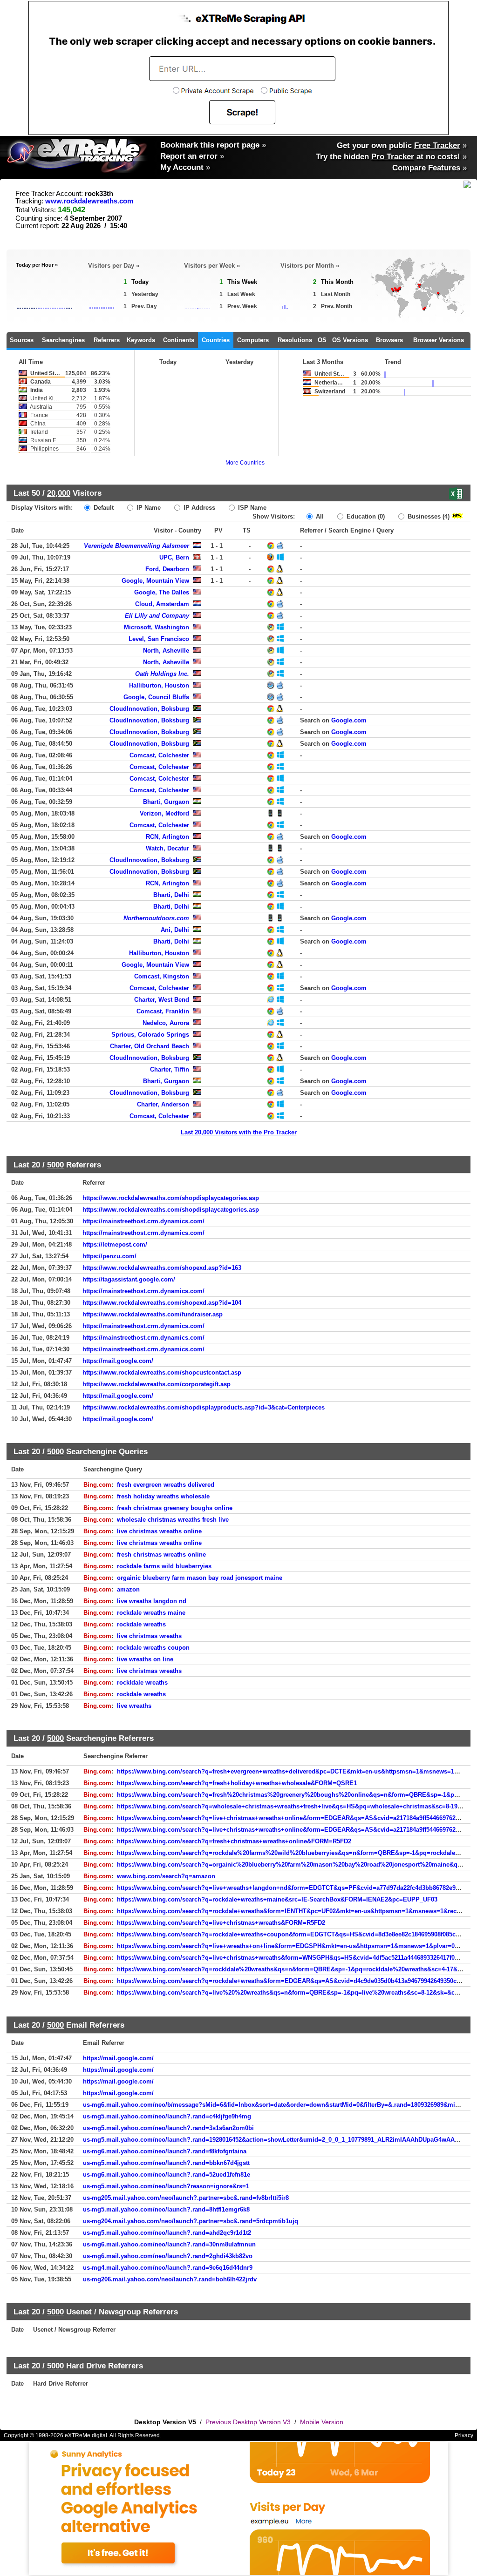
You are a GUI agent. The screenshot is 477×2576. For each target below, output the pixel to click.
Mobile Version (322, 2422)
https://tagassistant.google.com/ (129, 1279)
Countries (216, 340)
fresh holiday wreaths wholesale (163, 1496)
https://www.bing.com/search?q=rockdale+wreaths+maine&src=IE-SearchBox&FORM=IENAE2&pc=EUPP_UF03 (277, 1899)
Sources (22, 340)
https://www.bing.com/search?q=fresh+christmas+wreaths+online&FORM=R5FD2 (234, 1841)
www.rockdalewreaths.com (89, 201)
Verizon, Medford (164, 813)
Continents (179, 340)
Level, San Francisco (159, 639)
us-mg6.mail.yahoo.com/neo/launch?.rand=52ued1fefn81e (167, 2175)
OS (322, 340)
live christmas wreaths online (159, 1531)
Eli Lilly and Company (157, 616)
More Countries (245, 463)
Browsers (389, 340)
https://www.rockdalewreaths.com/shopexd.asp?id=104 (162, 1303)
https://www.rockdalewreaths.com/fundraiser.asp (153, 1314)
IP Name (148, 508)
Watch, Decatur (167, 848)
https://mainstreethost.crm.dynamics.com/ (143, 1221)
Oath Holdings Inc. (162, 674)
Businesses (428, 516)
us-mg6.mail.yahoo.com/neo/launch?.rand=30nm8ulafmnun (169, 2244)
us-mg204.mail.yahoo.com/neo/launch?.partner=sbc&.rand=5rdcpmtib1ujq (191, 2221)
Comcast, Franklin (163, 1011)
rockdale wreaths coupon (153, 1648)
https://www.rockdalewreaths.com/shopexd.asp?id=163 (162, 1268)
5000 (55, 1165)
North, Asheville (166, 651)
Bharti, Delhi (171, 895)
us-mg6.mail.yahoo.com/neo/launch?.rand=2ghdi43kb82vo (168, 2256)
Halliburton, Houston (159, 685)
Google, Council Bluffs (156, 697)
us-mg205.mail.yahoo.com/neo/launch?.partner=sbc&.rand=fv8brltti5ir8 (186, 2198)
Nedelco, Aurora (166, 1023)
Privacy (464, 2435)
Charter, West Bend (162, 1000)
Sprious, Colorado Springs (150, 1035)
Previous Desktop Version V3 (248, 2422)
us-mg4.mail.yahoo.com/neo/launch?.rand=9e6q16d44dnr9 (168, 2268)
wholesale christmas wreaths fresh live (173, 1520)
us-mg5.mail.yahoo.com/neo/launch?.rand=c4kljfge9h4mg (167, 2116)
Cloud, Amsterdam (162, 604)
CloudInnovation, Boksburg (149, 709)
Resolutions (295, 340)
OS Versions (350, 340)
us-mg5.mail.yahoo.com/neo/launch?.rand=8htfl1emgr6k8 (166, 2209)
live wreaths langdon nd (152, 1601)
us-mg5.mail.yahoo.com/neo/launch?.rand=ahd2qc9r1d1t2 (167, 2233)
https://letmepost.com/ (115, 1244)
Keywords (141, 340)
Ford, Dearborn (167, 569)
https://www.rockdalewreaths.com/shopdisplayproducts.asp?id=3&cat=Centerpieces (204, 1407)
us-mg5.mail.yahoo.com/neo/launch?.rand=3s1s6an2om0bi (168, 2128)
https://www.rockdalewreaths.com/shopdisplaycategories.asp (171, 1198)
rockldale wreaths (142, 1682)
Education (365, 516)
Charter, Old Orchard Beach (150, 1046)
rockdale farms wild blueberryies (164, 1566)
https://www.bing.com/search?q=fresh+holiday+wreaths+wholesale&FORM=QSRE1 (237, 1783)
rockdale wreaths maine (151, 1613)
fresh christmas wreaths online (161, 1554)
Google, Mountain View (155, 581)
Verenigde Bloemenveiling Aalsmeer (136, 546)
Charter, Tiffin (170, 1069)
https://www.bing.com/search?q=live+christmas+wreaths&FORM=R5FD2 (221, 1923)
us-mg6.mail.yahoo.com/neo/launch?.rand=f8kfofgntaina (165, 2151)
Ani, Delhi (175, 930)
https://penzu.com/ (109, 1256)
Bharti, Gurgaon (166, 802)
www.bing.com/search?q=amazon (166, 1876)
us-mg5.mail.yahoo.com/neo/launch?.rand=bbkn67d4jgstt (166, 2163)
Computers (253, 340)
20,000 (59, 493)
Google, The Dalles (162, 592)
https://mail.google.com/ (118, 1361)
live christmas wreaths (149, 1636)
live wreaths (134, 1706)
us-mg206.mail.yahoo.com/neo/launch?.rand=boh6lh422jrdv (170, 2279)
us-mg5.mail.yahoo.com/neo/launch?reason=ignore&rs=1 (166, 2186)
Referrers (107, 340)
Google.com (349, 720)
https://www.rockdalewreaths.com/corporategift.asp (157, 1384)
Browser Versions (439, 340)
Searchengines (63, 340)
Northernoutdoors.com (156, 918)
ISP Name (251, 508)
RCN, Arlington (167, 837)
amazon (128, 1589)
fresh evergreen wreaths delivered (166, 1485)
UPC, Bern (174, 557)
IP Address (198, 508)
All (319, 516)
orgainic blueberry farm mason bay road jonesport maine (200, 1578)
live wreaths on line (145, 1659)
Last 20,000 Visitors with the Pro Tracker (239, 1132)
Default (103, 508)
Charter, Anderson (163, 1104)
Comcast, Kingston (162, 976)
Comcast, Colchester (159, 755)
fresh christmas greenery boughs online (175, 1508)
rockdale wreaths (141, 1624)
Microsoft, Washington (157, 627)
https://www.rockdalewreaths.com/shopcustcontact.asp (162, 1372)
